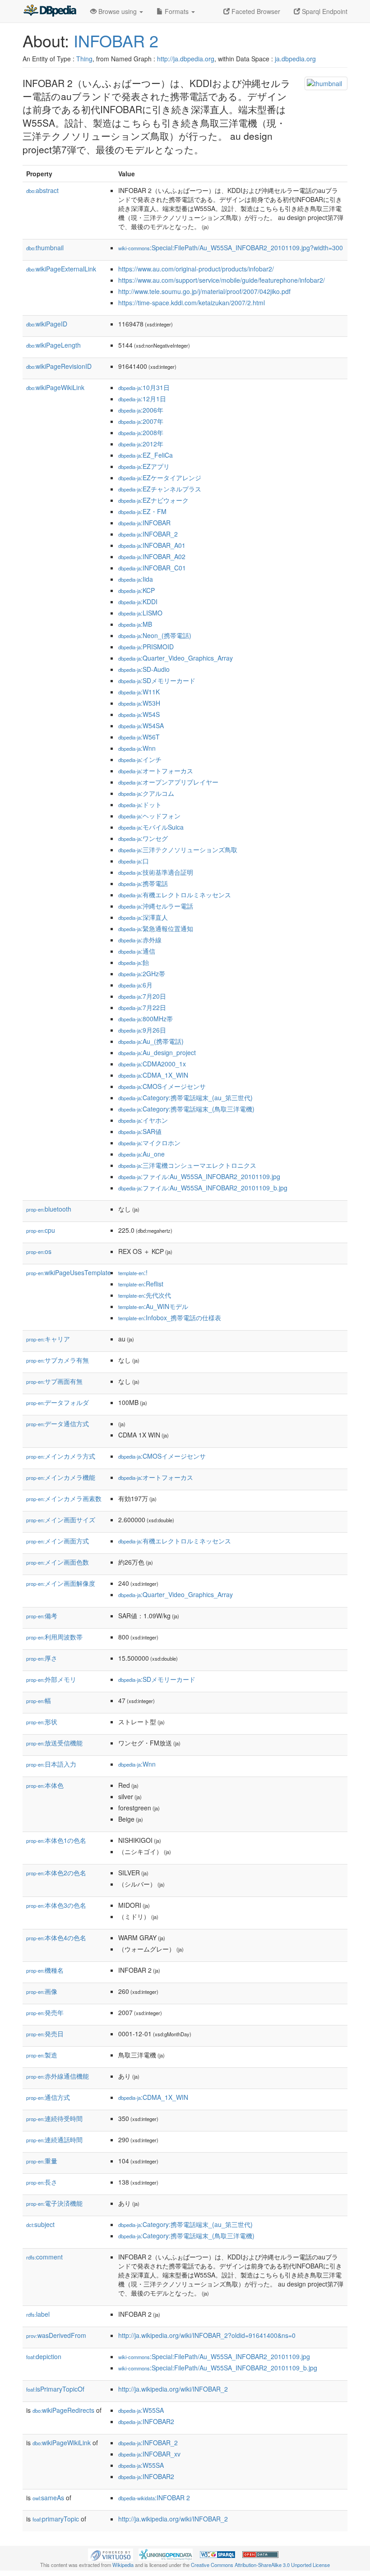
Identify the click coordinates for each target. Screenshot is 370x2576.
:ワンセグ (143, 838)
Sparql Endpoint (324, 11)
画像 (42, 1991)
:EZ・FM (142, 511)
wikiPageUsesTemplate (69, 1272)
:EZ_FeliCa (146, 455)
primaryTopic (56, 2519)
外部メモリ (51, 1679)
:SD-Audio (144, 669)
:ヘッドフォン (149, 816)
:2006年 (141, 410)
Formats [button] (177, 11)
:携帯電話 (143, 883)
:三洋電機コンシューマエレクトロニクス (187, 1165)
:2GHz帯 (142, 973)
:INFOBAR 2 (154, 2498)
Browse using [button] (118, 11)
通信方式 (48, 2097)
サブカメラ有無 (58, 1360)
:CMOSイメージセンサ (162, 1086)
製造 (42, 2055)
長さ (42, 2182)
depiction (44, 2356)
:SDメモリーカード (157, 680)
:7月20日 (142, 996)
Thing (84, 59)
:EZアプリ (144, 466)
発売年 (45, 2012)
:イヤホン (143, 1120)
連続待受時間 (54, 2118)
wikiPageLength (53, 345)
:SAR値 (140, 1131)
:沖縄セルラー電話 (156, 906)
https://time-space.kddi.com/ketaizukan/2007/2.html (192, 303)
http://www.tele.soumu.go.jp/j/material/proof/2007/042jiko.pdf (204, 291)
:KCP (136, 590)
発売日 (45, 2034)
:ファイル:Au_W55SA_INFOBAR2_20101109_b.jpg (203, 1188)
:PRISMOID (146, 647)
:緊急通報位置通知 (156, 928)
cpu (41, 1230)
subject (40, 2224)
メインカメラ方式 (61, 1456)
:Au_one (141, 1154)
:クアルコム (146, 793)
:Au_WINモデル (153, 1306)
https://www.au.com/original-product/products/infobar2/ (196, 269)
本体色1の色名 (56, 1840)
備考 (42, 1616)
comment (44, 2257)
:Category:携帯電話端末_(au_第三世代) (185, 1097)
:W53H (139, 703)
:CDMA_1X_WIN (153, 1075)
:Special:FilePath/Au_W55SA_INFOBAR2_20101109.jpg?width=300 (231, 248)
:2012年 (141, 444)
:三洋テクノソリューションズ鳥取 (178, 849)
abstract (42, 190)
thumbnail (45, 248)
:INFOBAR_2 (148, 534)
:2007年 (141, 421)
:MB (135, 624)
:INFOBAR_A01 (152, 545)
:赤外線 (140, 940)
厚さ (42, 1658)
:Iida (136, 579)
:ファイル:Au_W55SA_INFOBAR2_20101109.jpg (199, 1176)
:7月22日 (142, 1007)
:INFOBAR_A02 (152, 556)
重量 (42, 2161)
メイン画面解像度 (61, 1583)
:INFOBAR (144, 523)
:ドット (140, 804)
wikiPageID (47, 324)
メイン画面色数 (58, 1562)
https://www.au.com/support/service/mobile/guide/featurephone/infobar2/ (222, 280)
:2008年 (141, 432)
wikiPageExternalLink (61, 269)
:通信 (137, 951)
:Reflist (141, 1284)
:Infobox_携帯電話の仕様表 (170, 1318)
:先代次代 (145, 1295)
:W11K (139, 692)
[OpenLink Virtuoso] (111, 2554)
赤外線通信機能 (58, 2076)
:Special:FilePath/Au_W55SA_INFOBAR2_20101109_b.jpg (218, 2368)
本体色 (45, 1785)
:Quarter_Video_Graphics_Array (176, 658)
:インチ (140, 759)
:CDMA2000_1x (152, 1064)
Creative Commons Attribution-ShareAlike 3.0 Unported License (260, 2565)
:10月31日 (144, 387)
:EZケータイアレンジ (160, 478)
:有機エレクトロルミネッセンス (175, 895)
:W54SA (141, 726)
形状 (42, 1722)
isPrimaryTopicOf (55, 2389)
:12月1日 (142, 399)
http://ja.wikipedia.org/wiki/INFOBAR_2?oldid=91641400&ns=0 (207, 2335)
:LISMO (140, 613)
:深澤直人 (143, 917)
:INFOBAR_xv (149, 2454)
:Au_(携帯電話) (151, 1041)
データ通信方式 (58, 1423)
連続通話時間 (54, 2140)
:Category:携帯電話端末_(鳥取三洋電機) (186, 1109)
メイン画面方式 (58, 1541)
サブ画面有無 (54, 1381)
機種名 (45, 1970)
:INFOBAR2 (146, 2421)
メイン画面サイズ (61, 1520)
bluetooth (49, 1209)
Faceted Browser (255, 11)
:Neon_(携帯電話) (155, 635)
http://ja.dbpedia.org (186, 59)
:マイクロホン (149, 1143)
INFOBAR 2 (116, 40)
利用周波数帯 (54, 1637)
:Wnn (137, 748)
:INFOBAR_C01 (152, 568)
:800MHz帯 (146, 1019)
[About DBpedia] (50, 11)
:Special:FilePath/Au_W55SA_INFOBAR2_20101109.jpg (214, 2356)
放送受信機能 (54, 1743)
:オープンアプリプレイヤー (168, 782)
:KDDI (138, 602)
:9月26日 (142, 1030)
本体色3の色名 (56, 1905)
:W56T (139, 737)
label (38, 2314)
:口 (134, 861)
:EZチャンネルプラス (160, 489)
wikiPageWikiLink (55, 387)
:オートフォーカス (156, 771)
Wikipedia (123, 2565)
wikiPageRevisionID (59, 366)
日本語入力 (51, 1764)
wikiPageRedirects (63, 2410)
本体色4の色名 (56, 1938)
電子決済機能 (54, 2203)
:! (133, 1272)
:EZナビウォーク (153, 500)
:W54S (139, 714)
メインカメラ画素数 (64, 1498)
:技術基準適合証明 (156, 872)
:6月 (135, 985)
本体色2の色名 (56, 1873)
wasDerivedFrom (56, 2335)
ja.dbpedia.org (295, 59)
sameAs (48, 2498)
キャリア (48, 1339)
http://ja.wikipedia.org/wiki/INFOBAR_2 (173, 2389)
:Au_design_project (157, 1052)
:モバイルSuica (151, 827)
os (39, 1251)
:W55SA (141, 2410)
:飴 (134, 962)
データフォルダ (58, 1402)
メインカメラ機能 (61, 1477)
